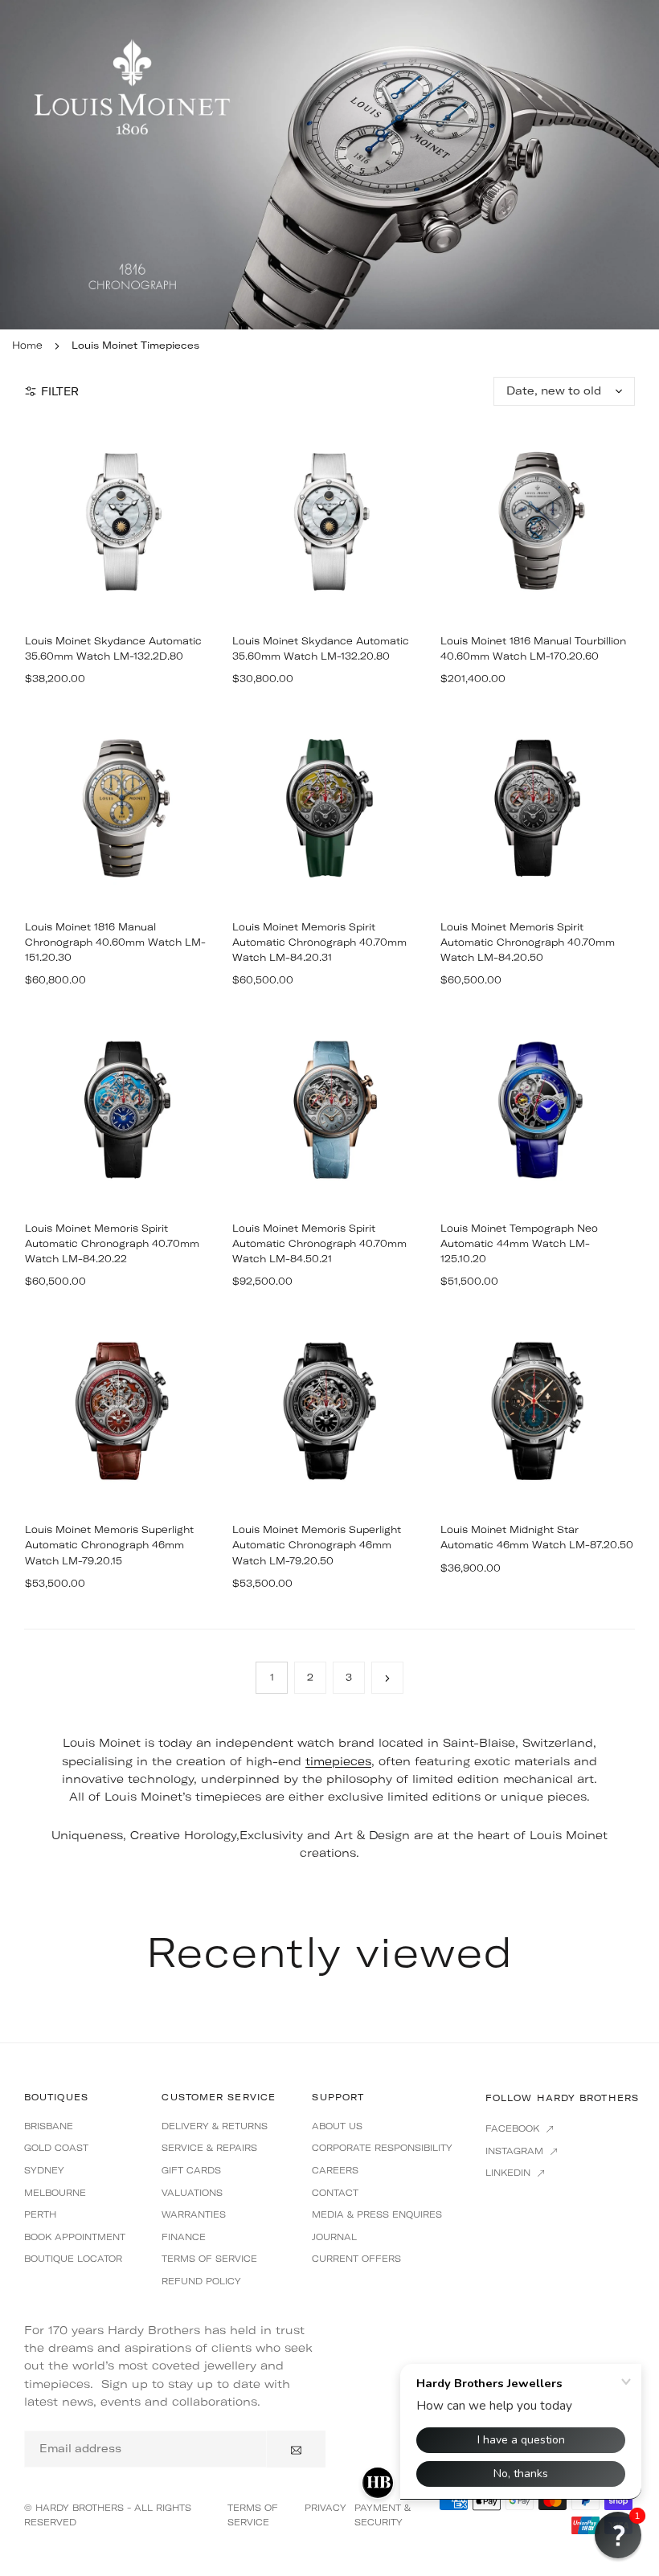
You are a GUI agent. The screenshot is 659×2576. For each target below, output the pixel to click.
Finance (184, 2237)
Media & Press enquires (377, 2214)
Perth (40, 2214)
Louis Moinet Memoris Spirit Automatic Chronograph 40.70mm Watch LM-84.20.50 (528, 942)
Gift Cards (191, 2170)
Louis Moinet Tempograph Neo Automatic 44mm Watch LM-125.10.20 (519, 1243)
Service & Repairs (209, 2148)
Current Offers (356, 2259)
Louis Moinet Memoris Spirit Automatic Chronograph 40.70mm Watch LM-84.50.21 (319, 1243)
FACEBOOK (514, 2128)
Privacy (325, 2508)
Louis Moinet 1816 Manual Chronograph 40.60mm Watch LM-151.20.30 (115, 942)
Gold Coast (56, 2148)
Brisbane (49, 2126)
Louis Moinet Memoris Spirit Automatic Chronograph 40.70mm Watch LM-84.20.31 (319, 942)
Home (27, 345)
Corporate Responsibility (382, 2148)
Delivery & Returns (215, 2126)
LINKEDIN (510, 2173)
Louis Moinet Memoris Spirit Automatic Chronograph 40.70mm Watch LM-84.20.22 (112, 1243)
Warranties (194, 2214)
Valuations (192, 2193)
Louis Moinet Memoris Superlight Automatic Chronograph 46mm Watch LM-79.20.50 (317, 1545)
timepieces (338, 1761)
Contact (335, 2193)
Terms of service (209, 2259)
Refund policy (201, 2281)
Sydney (44, 2170)
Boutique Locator (73, 2259)
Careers (335, 2170)
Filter (60, 391)
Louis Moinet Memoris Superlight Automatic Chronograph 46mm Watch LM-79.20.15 (109, 1545)
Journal (334, 2237)
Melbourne (55, 2193)
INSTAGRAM (516, 2151)
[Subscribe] (296, 2449)
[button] (618, 2535)
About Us (337, 2126)
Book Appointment (75, 2237)
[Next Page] (387, 1678)
